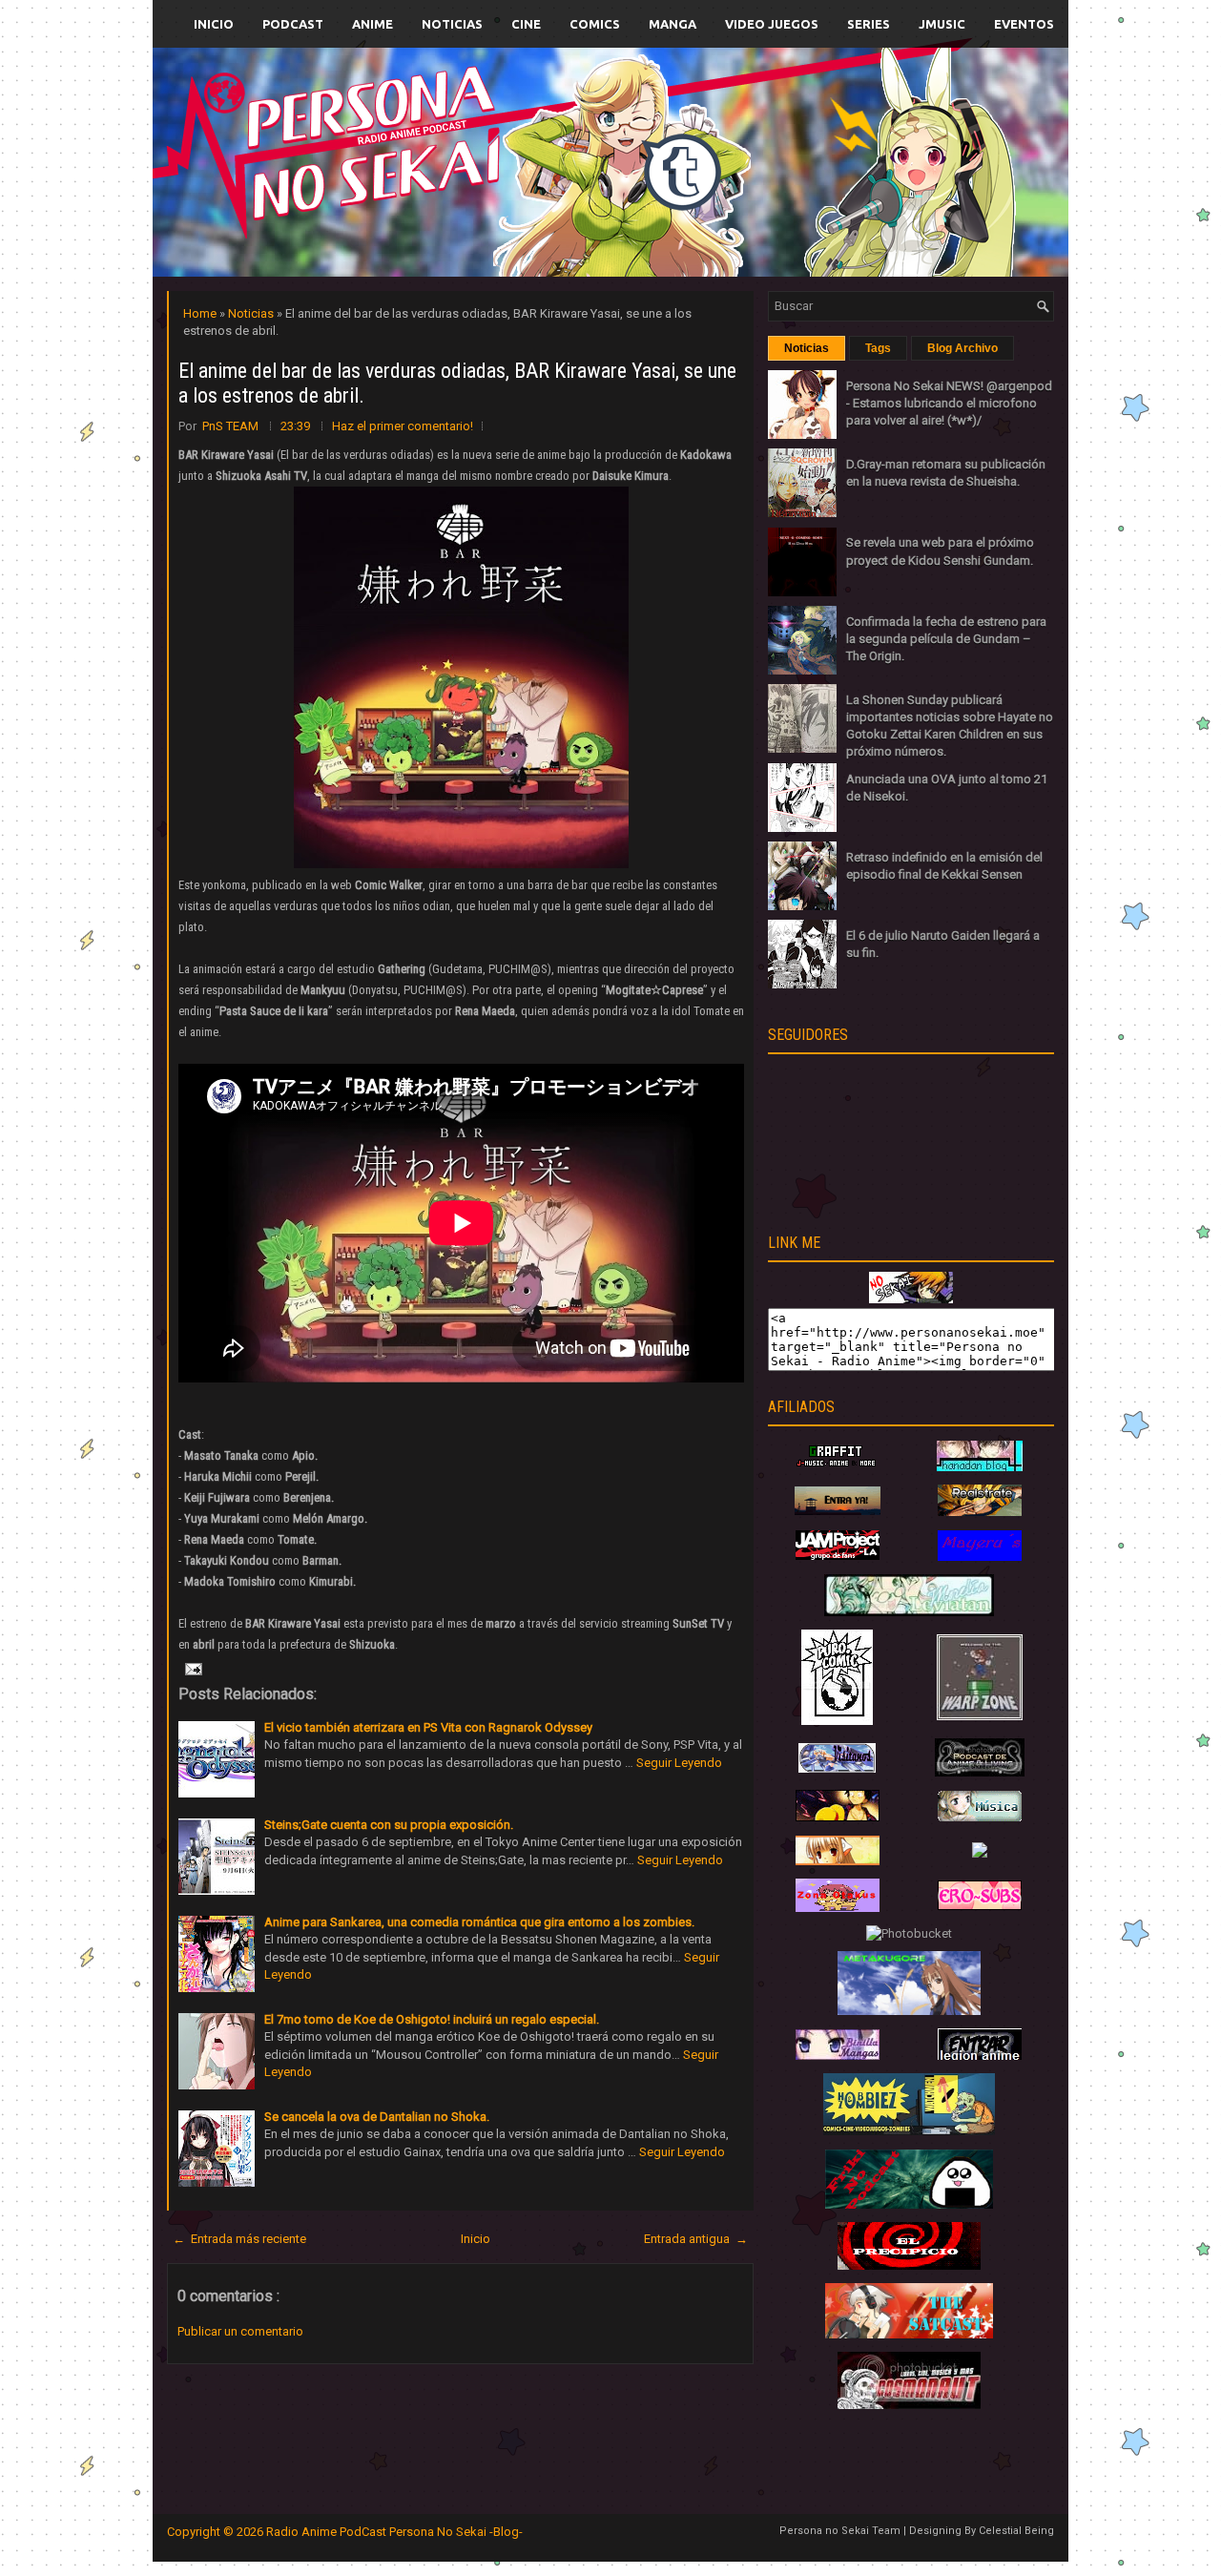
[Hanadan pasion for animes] (980, 1467)
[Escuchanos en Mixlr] (825, 174)
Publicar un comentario (240, 2331)
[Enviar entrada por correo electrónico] (192, 1668)
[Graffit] (838, 1467)
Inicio (214, 24)
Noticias (452, 24)
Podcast (293, 24)
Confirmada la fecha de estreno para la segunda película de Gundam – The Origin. (946, 639)
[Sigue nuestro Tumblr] (681, 207)
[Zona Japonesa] (838, 1511)
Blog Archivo (962, 348)
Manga (673, 24)
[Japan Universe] (980, 1817)
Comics (595, 24)
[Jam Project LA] (838, 1556)
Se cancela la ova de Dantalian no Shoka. (377, 2117)
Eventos (1024, 24)
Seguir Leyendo (679, 1763)
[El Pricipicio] (909, 2265)
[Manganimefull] (838, 1817)
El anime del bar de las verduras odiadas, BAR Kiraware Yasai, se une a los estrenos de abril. (457, 383)
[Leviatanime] (909, 1612)
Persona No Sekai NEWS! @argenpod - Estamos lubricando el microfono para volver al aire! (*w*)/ (949, 403)
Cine (526, 24)
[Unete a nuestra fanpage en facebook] (552, 140)
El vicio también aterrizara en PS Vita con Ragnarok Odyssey (428, 1727)
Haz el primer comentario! (403, 426)
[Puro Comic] (837, 1721)
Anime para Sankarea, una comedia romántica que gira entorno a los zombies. (479, 1922)
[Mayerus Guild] (980, 1557)
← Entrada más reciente (239, 2239)
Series (869, 24)
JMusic (942, 24)
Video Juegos (772, 24)
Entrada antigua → (696, 2239)
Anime (373, 24)
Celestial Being (1016, 2531)
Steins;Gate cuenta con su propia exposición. (389, 1825)
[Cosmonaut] (909, 2405)
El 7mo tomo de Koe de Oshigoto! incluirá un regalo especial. (432, 2019)
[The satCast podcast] (909, 2334)
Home (201, 313)
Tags (878, 348)
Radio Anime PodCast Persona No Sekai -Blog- (394, 2532)
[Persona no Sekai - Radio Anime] (911, 1299)
